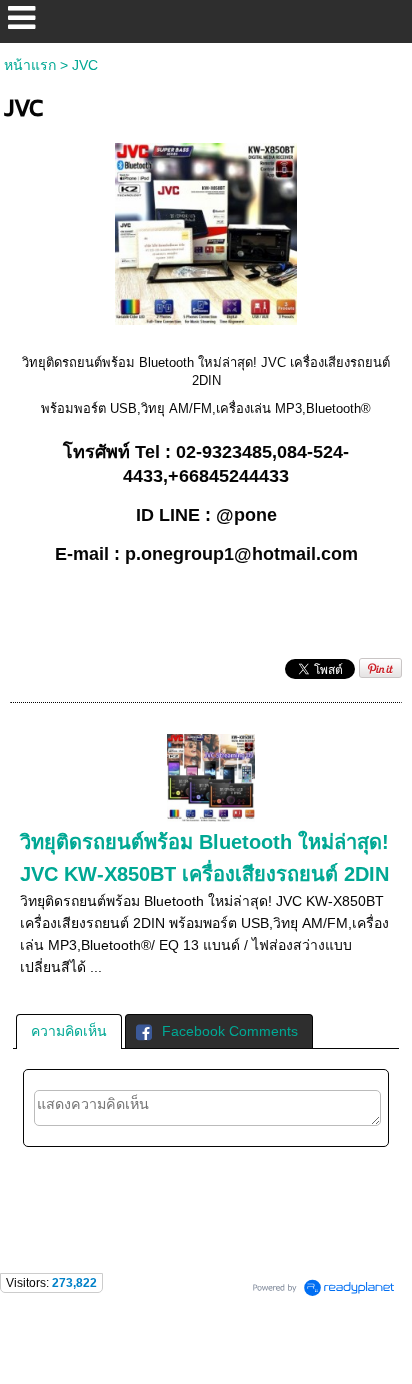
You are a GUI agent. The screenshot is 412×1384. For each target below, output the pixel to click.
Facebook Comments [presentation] (230, 1031)
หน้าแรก (30, 65)
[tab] (69, 1031)
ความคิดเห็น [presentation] (69, 1031)
